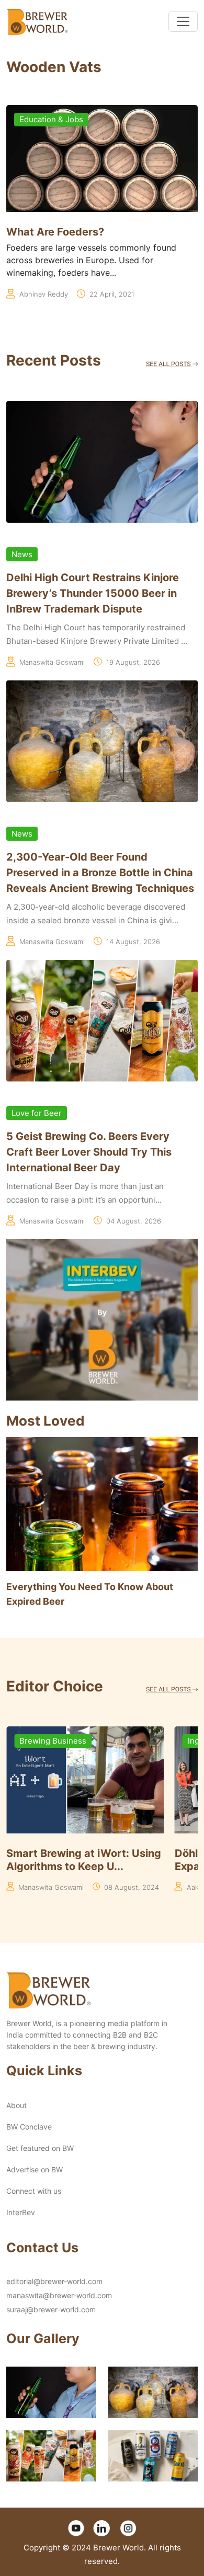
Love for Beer (37, 1113)
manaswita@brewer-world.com (59, 2295)
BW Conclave (29, 2127)
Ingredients (41, 1741)
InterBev (21, 2212)
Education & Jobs (51, 119)
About (16, 2105)
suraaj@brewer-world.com (51, 2309)
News (22, 554)
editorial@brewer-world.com (54, 2281)
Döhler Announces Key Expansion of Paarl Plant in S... (83, 1860)
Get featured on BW (40, 2148)
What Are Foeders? (55, 232)
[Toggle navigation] (183, 21)
